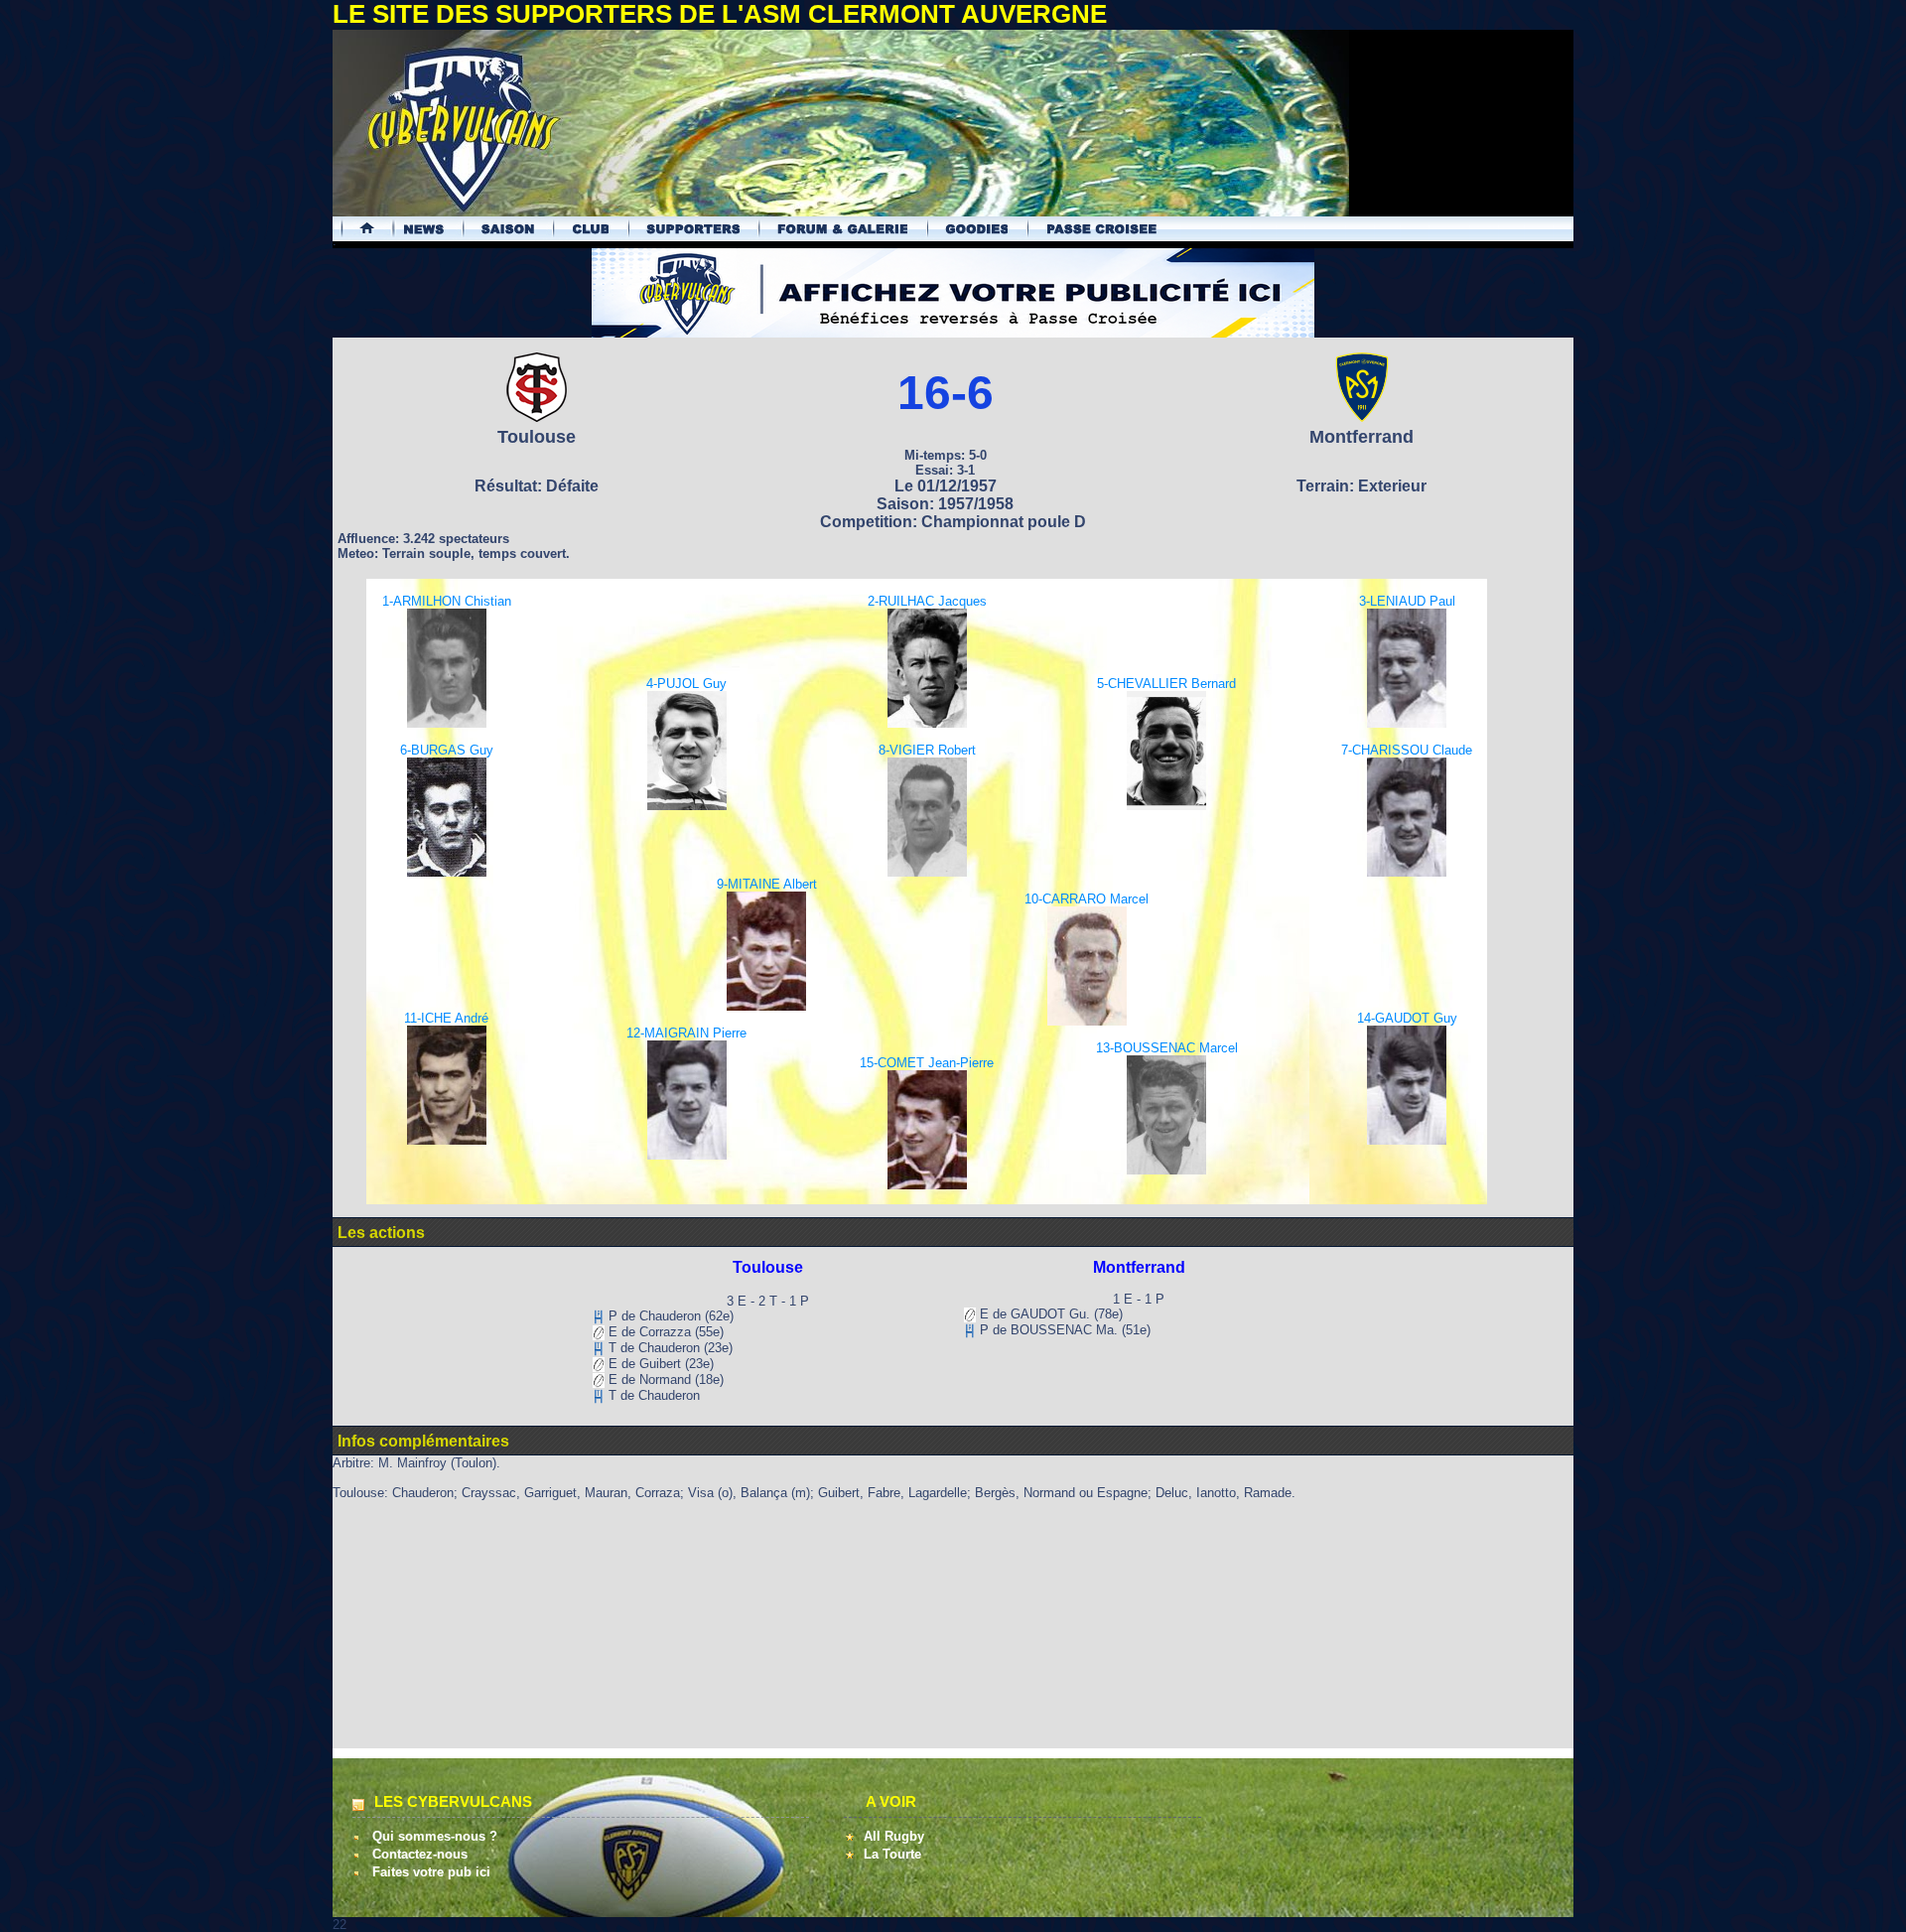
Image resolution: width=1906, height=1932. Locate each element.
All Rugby (894, 1836)
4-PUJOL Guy (686, 684)
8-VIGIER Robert (927, 750)
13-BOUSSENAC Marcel (1167, 1048)
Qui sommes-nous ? (435, 1836)
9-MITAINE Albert (767, 884)
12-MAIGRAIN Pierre (686, 1033)
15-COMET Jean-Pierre (927, 1063)
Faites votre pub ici (431, 1872)
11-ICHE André (446, 1018)
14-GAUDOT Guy (1407, 1018)
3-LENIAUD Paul (1407, 601)
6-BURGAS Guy (447, 750)
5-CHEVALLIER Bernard (1166, 684)
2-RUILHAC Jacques (927, 601)
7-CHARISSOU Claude (1407, 750)
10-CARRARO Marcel (1087, 899)
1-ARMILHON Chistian (447, 601)
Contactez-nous (420, 1854)
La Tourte (892, 1854)
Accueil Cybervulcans (358, 229)
